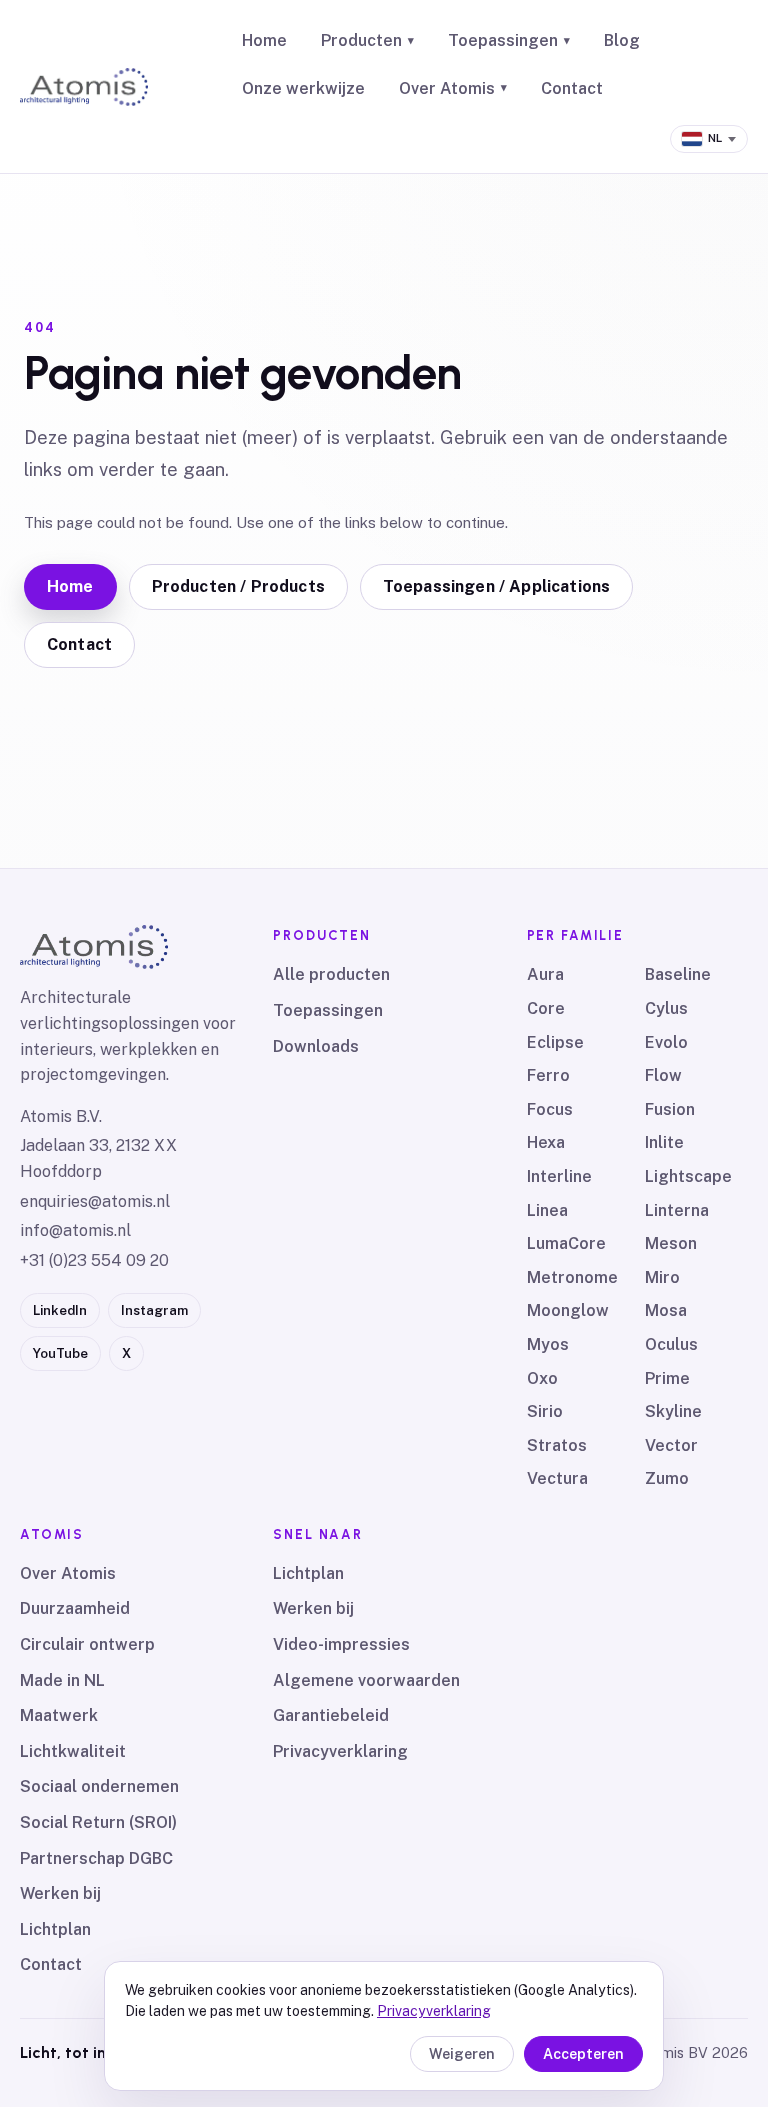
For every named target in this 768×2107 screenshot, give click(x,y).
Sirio (545, 1411)
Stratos (557, 1445)
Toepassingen (509, 40)
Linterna (677, 1210)
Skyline (673, 1411)
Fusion (670, 1109)
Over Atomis (453, 88)
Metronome (572, 1277)
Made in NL (62, 1680)
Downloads (316, 1046)
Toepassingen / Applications (496, 586)
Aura (545, 974)
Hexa (546, 1142)
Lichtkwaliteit (73, 1751)
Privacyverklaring (340, 1751)
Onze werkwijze (303, 88)
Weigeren (462, 2054)
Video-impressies (341, 1644)
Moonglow (568, 1310)
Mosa (666, 1310)
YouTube (60, 1353)
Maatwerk (59, 1715)
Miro (662, 1277)
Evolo (666, 1042)
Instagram (154, 1310)
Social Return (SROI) (98, 1822)
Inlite (664, 1142)
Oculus (671, 1344)
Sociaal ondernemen (99, 1786)
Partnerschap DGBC (96, 1858)
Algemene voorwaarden (366, 1680)
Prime (667, 1378)
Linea (547, 1210)
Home (264, 40)
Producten (367, 40)
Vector (671, 1445)
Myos (548, 1344)
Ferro (548, 1075)
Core (546, 1008)
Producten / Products (238, 586)
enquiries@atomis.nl (95, 1201)
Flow (663, 1075)
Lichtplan (55, 1929)
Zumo (667, 1478)
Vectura (557, 1478)
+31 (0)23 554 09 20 (94, 1260)
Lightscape (688, 1176)
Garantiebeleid (331, 1715)
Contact (572, 88)
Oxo (542, 1378)
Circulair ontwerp (87, 1644)
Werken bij (60, 1893)
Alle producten (331, 974)
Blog (622, 40)
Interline (559, 1176)
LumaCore (566, 1243)
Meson (671, 1243)
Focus (550, 1109)
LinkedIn (60, 1310)
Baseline (678, 974)
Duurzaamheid (75, 1608)
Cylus (666, 1008)
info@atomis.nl (75, 1230)
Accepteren (583, 2054)
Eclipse (555, 1042)
